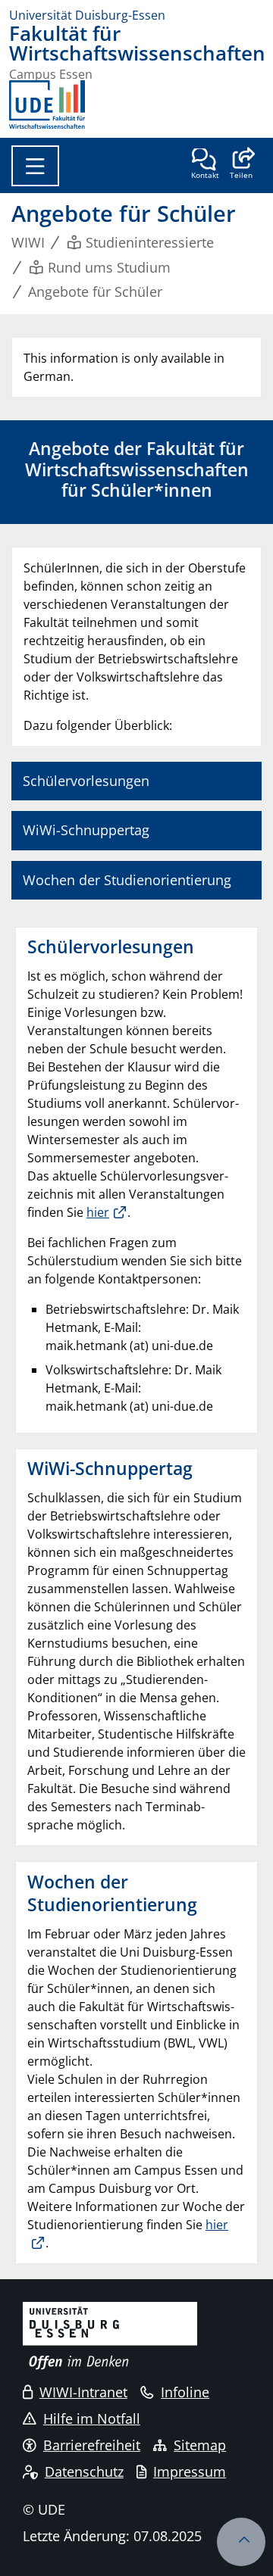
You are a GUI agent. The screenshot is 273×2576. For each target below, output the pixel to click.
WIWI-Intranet (83, 2392)
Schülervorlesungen (86, 781)
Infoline (185, 2392)
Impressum (190, 2472)
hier (98, 1212)
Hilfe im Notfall (92, 2419)
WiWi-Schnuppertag (86, 830)
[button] (241, 165)
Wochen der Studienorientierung (127, 880)
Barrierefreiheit (92, 2445)
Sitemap (200, 2445)
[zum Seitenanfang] (241, 2542)
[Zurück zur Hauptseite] (47, 104)
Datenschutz (84, 2472)
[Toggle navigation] (35, 166)
